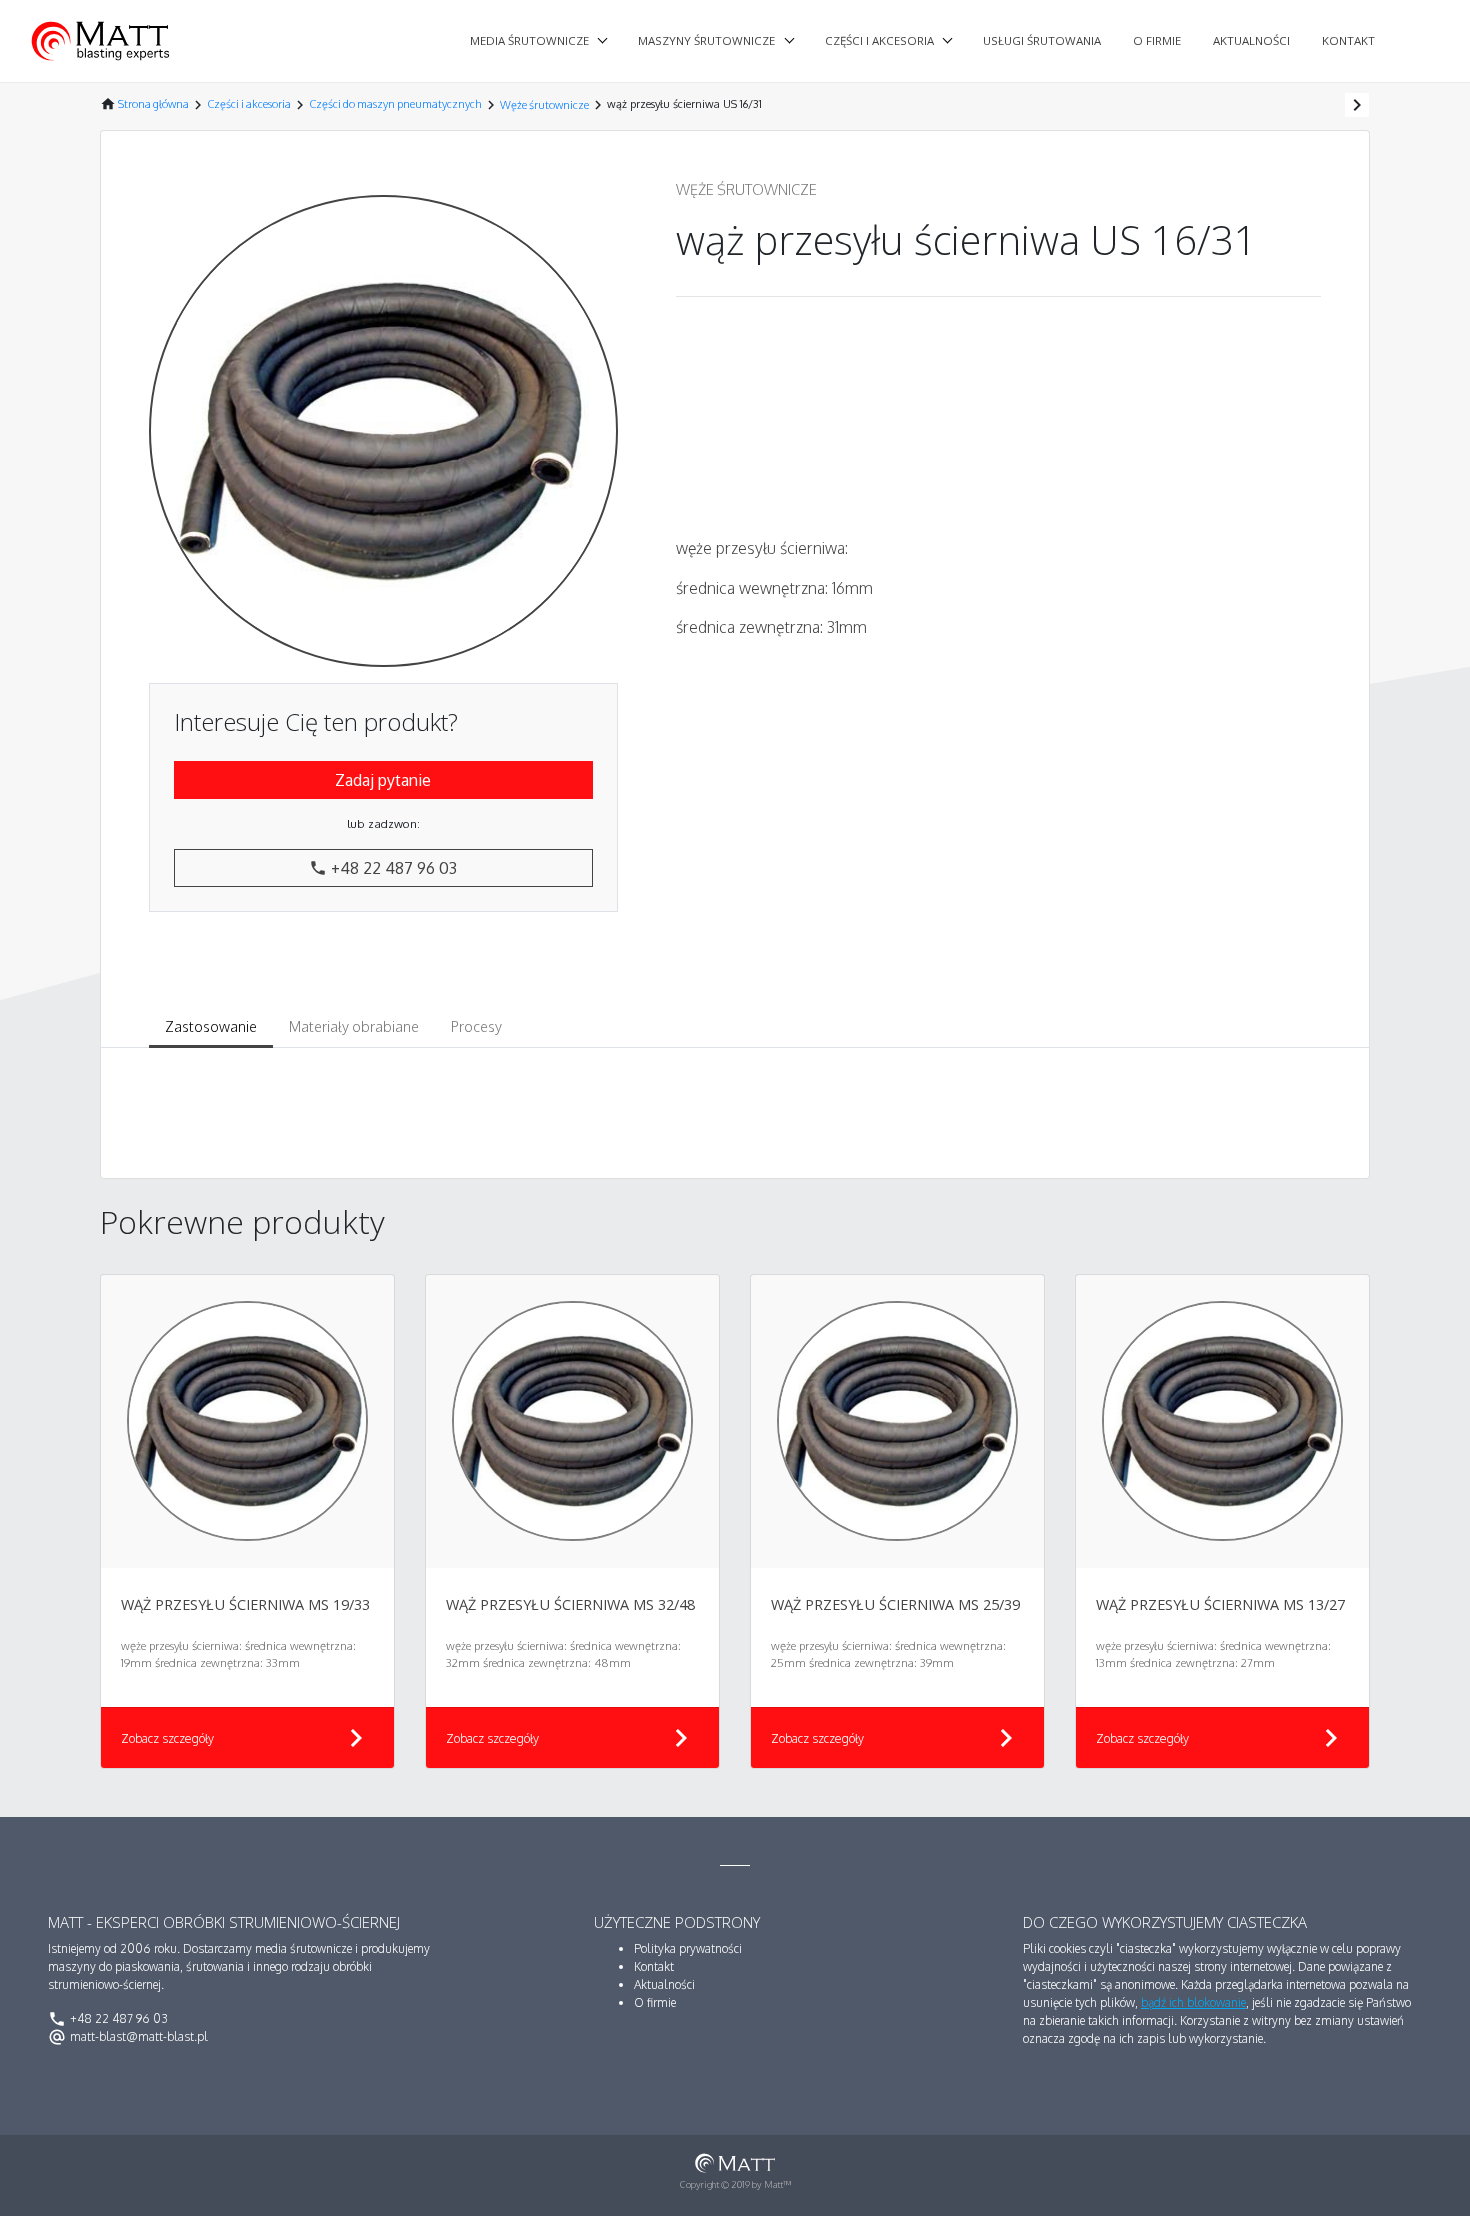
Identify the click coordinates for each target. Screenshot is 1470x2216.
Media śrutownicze (529, 40)
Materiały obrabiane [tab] (354, 1026)
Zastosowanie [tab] (211, 1026)
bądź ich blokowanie (1193, 2002)
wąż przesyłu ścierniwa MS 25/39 (895, 1604)
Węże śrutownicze (544, 105)
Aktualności (1251, 40)
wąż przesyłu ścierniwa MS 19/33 (245, 1604)
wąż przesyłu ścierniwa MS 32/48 (570, 1604)
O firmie (1157, 40)
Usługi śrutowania (1042, 40)
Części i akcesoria (879, 40)
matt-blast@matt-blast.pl (128, 2037)
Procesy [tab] (476, 1026)
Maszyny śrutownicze (706, 40)
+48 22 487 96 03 (383, 868)
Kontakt (1348, 40)
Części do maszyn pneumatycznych (395, 104)
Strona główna (153, 104)
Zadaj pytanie (383, 780)
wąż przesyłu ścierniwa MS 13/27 (1220, 1604)
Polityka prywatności (688, 1948)
